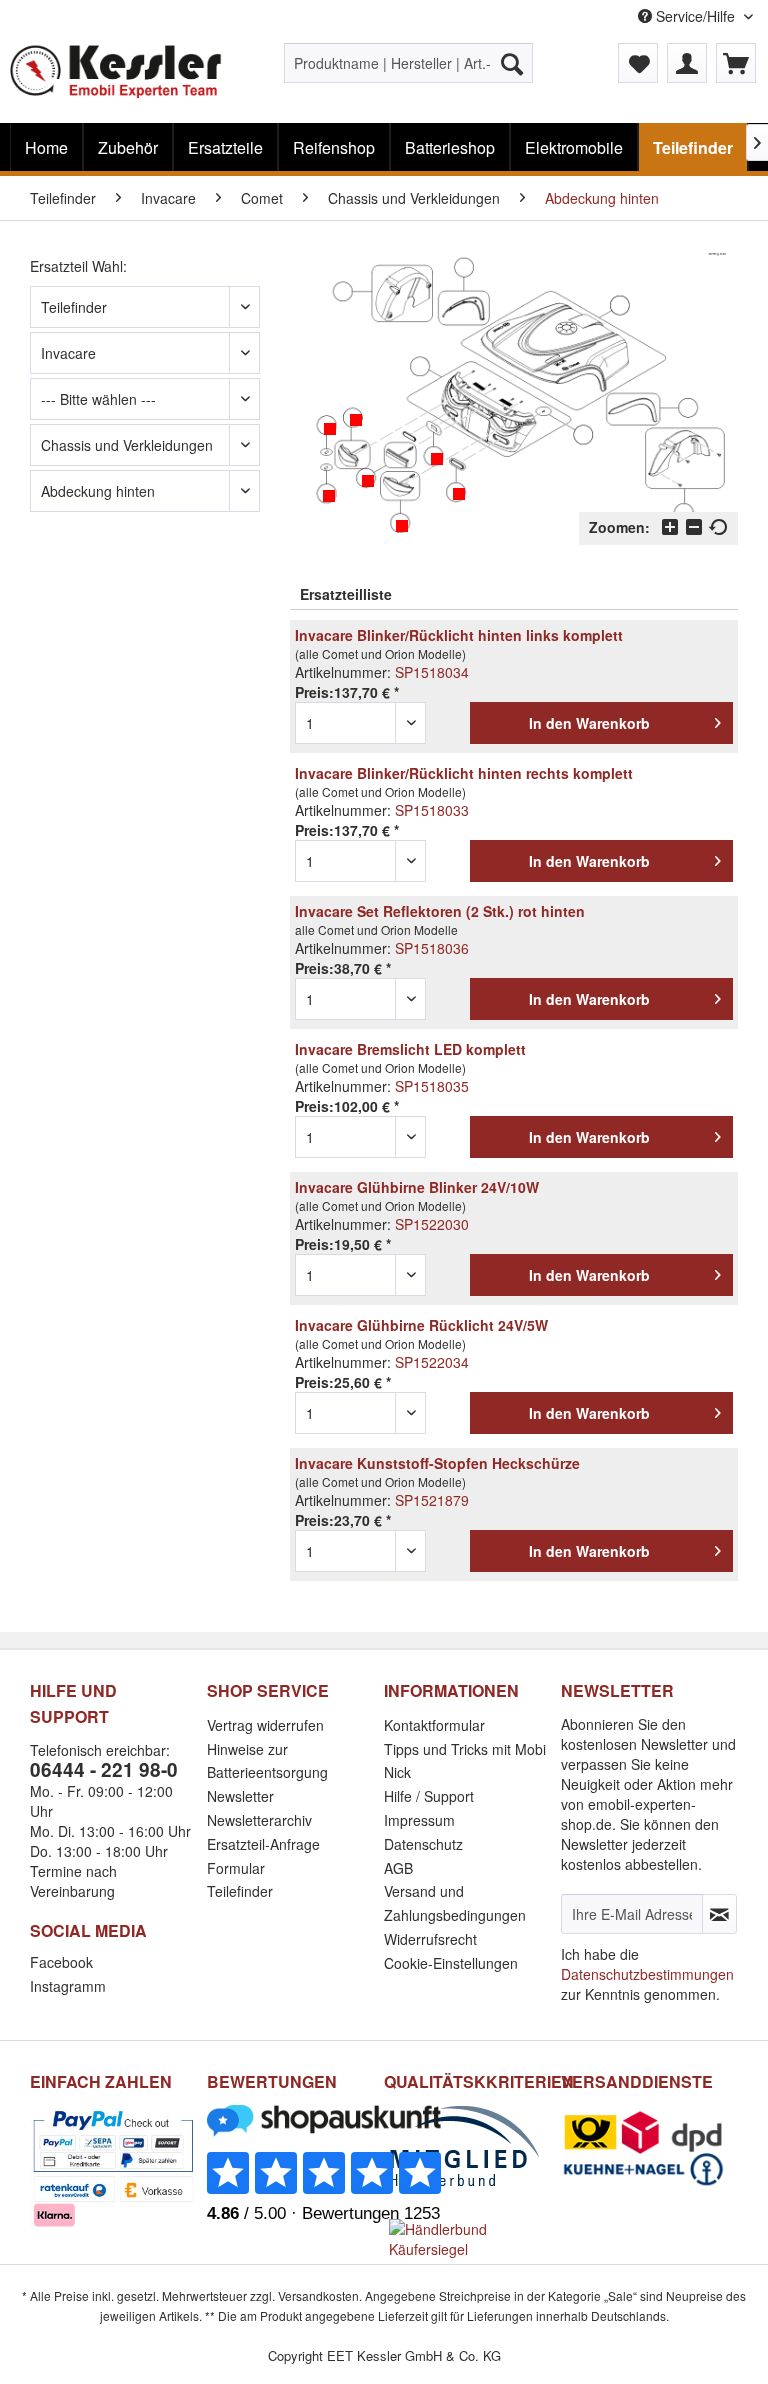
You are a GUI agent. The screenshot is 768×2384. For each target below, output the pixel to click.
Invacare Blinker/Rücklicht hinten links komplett (459, 635)
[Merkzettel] (638, 63)
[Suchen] (512, 63)
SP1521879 (432, 1500)
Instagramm (68, 1986)
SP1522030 (432, 1224)
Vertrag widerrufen (265, 1725)
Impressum (419, 1820)
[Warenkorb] (736, 63)
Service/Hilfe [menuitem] (695, 16)
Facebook (61, 1962)
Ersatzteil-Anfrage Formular (263, 1856)
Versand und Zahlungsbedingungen (455, 1903)
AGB (398, 1868)
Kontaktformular (434, 1725)
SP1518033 (432, 810)
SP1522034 (432, 1362)
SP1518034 (432, 672)
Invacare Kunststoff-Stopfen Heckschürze (437, 1463)
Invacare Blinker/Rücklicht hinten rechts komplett (464, 773)
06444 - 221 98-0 (104, 1769)
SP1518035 (432, 1086)
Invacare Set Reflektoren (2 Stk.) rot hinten (440, 911)
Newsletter (240, 1796)
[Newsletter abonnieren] (719, 1914)
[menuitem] (409, 63)
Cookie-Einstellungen (451, 1963)
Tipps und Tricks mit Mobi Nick (465, 1761)
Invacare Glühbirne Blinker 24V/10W (417, 1187)
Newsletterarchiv (259, 1820)
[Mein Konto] (687, 63)
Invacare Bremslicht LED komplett (410, 1049)
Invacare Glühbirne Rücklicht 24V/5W (421, 1325)
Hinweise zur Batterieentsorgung (267, 1761)
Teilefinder (240, 1891)
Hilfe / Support (429, 1796)
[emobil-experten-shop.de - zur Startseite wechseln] (116, 78)
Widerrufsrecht (430, 1939)
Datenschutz (423, 1844)
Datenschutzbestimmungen (647, 1974)
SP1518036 (432, 948)
